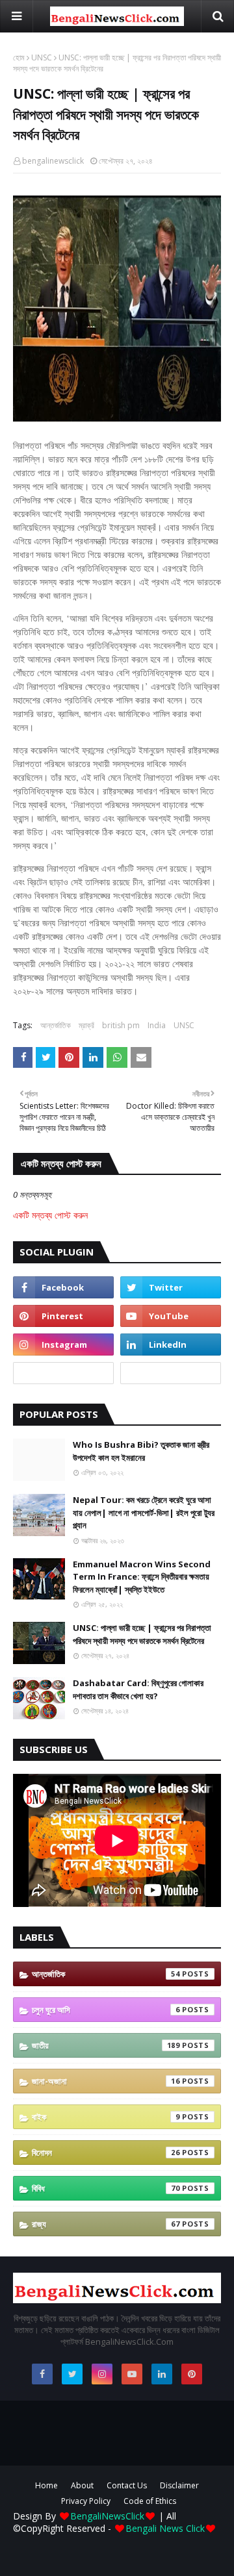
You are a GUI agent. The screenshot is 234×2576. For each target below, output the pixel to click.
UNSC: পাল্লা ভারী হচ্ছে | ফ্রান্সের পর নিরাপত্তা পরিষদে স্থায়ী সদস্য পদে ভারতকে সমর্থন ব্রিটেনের (142, 1634)
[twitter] (171, 1287)
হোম (19, 57)
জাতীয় (106, 2045)
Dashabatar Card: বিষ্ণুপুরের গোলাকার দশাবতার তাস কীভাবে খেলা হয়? (138, 1689)
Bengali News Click (165, 2528)
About (82, 2485)
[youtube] (171, 1316)
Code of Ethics (150, 2501)
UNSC (42, 57)
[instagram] (63, 1345)
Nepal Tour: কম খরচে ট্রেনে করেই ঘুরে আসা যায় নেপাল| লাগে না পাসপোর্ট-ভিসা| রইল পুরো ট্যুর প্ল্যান (144, 1512)
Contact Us (127, 2485)
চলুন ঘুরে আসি (106, 2010)
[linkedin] (171, 1345)
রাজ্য (106, 2224)
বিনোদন (106, 2153)
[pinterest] (63, 1316)
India (157, 1025)
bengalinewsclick (53, 161)
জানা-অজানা (106, 2081)
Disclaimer (179, 2485)
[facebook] (63, 1287)
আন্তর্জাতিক (56, 1025)
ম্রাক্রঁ (86, 1025)
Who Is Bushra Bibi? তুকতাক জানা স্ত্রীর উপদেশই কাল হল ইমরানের (141, 1451)
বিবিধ (106, 2188)
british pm (121, 1025)
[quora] (63, 1373)
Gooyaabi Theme (117, 2557)
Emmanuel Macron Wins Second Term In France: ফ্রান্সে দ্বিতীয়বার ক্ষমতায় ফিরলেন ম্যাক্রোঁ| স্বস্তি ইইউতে (142, 1577)
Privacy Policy (86, 2501)
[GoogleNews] (171, 1373)
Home (46, 2485)
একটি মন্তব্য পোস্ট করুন (50, 1215)
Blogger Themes (122, 2546)
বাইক (106, 2117)
